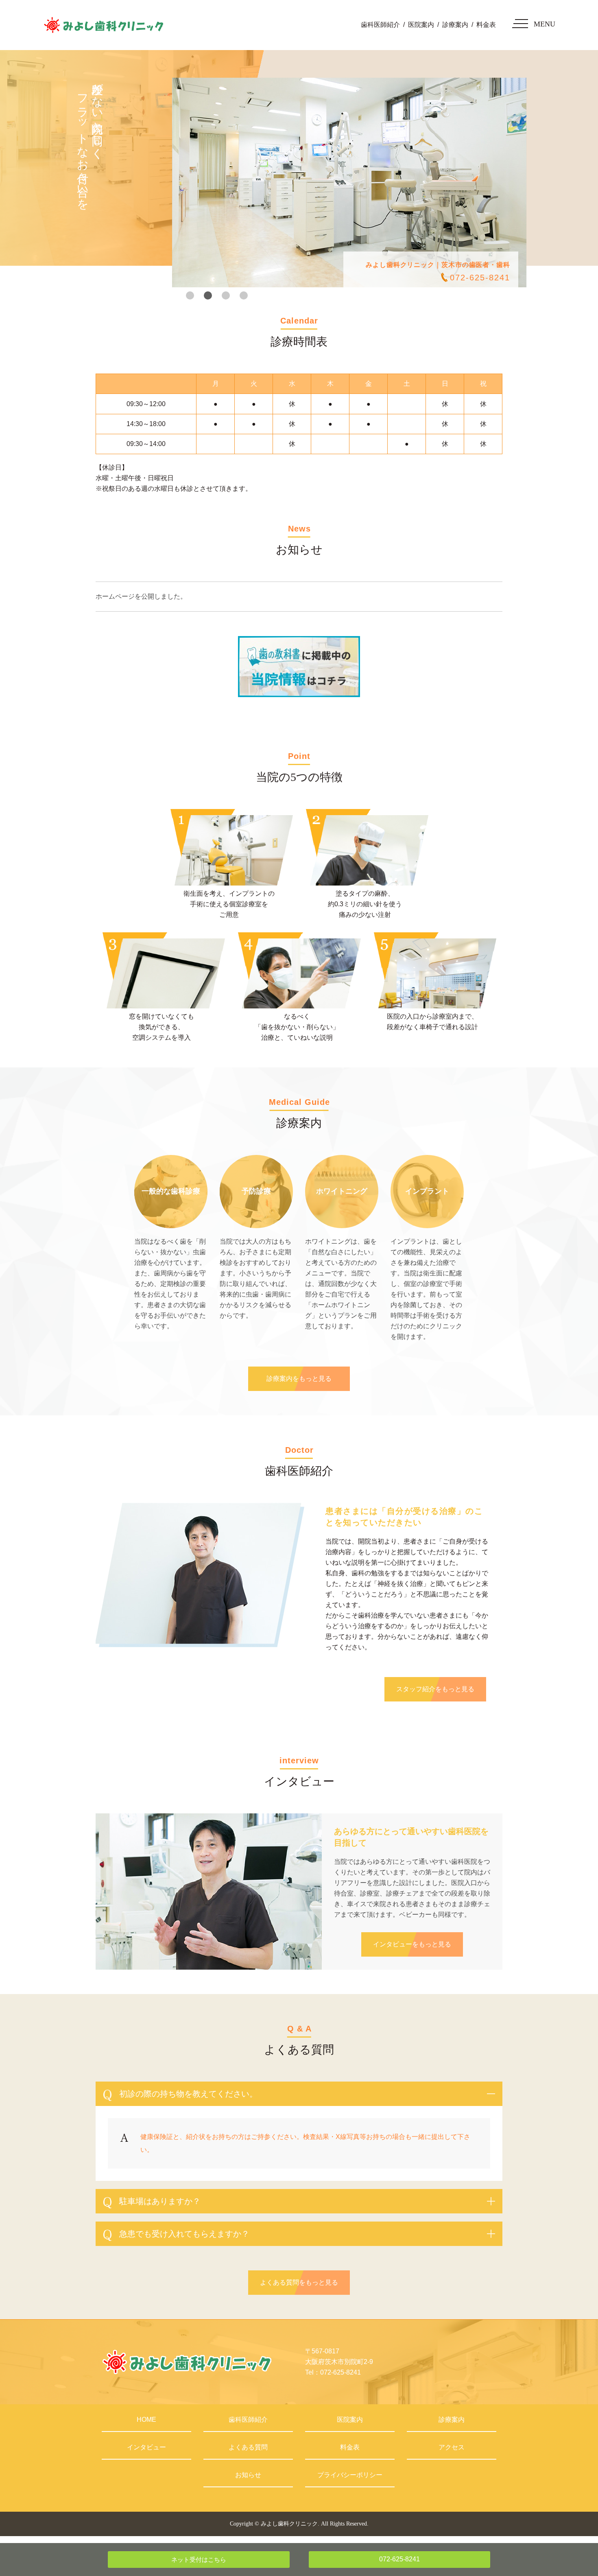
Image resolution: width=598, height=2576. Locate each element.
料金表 (486, 25)
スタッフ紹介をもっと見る (435, 1689)
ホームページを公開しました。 (141, 596)
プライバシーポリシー (350, 2475)
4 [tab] (244, 295)
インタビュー (146, 2447)
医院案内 (421, 25)
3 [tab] (226, 295)
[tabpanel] (349, 183)
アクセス (452, 2447)
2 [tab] (208, 295)
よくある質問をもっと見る (299, 2282)
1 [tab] (190, 295)
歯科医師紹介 (380, 25)
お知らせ (248, 2475)
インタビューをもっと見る (412, 1944)
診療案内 (455, 25)
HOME (146, 2420)
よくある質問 (248, 2447)
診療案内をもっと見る (299, 1379)
